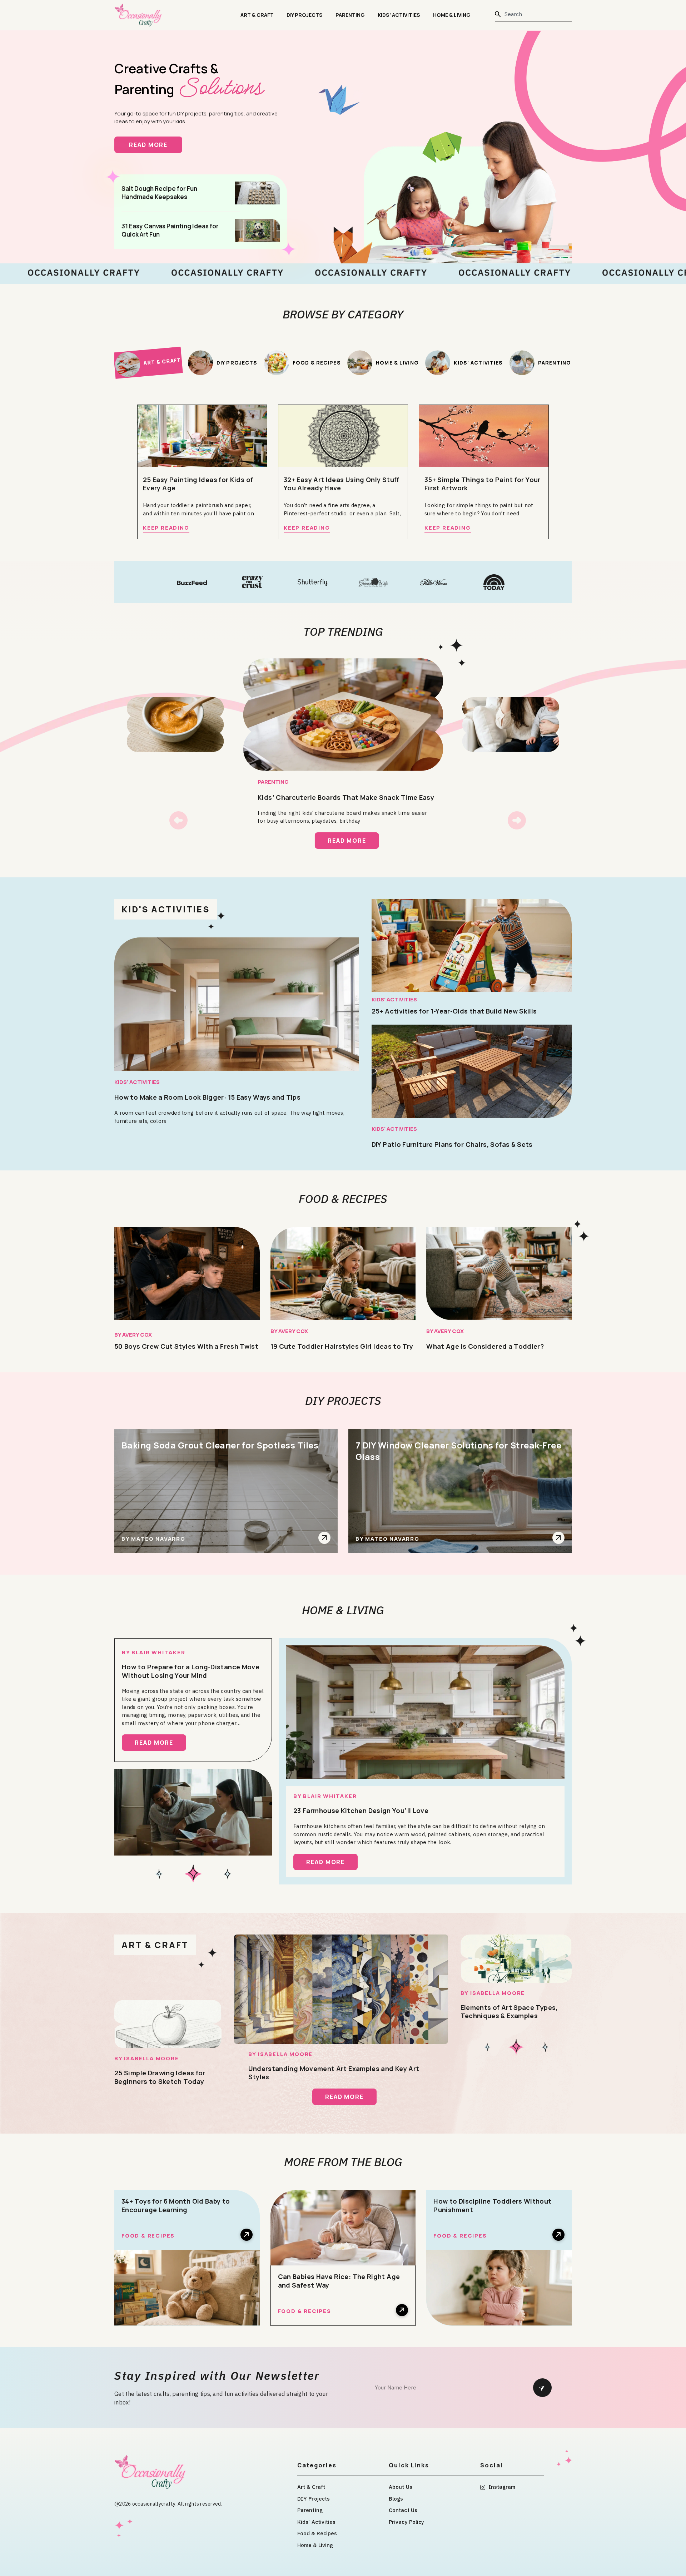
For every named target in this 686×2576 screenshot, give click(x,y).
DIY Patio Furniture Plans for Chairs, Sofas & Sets (452, 1144)
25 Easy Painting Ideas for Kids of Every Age (198, 484)
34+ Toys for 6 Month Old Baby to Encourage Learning (176, 2205)
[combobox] (533, 14)
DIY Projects (305, 15)
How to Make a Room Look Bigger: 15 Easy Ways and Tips (207, 1097)
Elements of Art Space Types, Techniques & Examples (509, 2012)
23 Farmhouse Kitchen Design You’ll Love (361, 1810)
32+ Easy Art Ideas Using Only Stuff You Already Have (342, 484)
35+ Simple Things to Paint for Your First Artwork (483, 484)
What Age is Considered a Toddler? (485, 1346)
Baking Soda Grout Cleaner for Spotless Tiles (220, 1445)
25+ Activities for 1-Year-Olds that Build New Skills (454, 1011)
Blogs (396, 2499)
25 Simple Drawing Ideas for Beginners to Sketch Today (160, 2077)
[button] (178, 820)
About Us (401, 2487)
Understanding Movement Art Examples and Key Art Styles (334, 2073)
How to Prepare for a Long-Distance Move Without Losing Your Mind (191, 1671)
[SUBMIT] (542, 2388)
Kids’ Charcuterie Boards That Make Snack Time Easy (346, 797)
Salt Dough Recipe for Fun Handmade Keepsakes (159, 193)
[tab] (148, 362)
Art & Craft (257, 15)
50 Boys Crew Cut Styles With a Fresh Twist (186, 1346)
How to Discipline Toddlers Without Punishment (492, 2205)
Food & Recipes (343, 1199)
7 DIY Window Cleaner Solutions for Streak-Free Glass (458, 1451)
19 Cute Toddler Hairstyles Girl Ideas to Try (342, 1346)
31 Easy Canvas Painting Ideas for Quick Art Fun (170, 230)
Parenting (350, 15)
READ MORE (156, 145)
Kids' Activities (137, 1082)
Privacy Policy (406, 2522)
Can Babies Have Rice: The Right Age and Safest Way (339, 2281)
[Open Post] (324, 1538)
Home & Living (452, 15)
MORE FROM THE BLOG (343, 2162)
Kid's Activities (166, 909)
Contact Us (403, 2510)
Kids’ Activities (399, 15)
